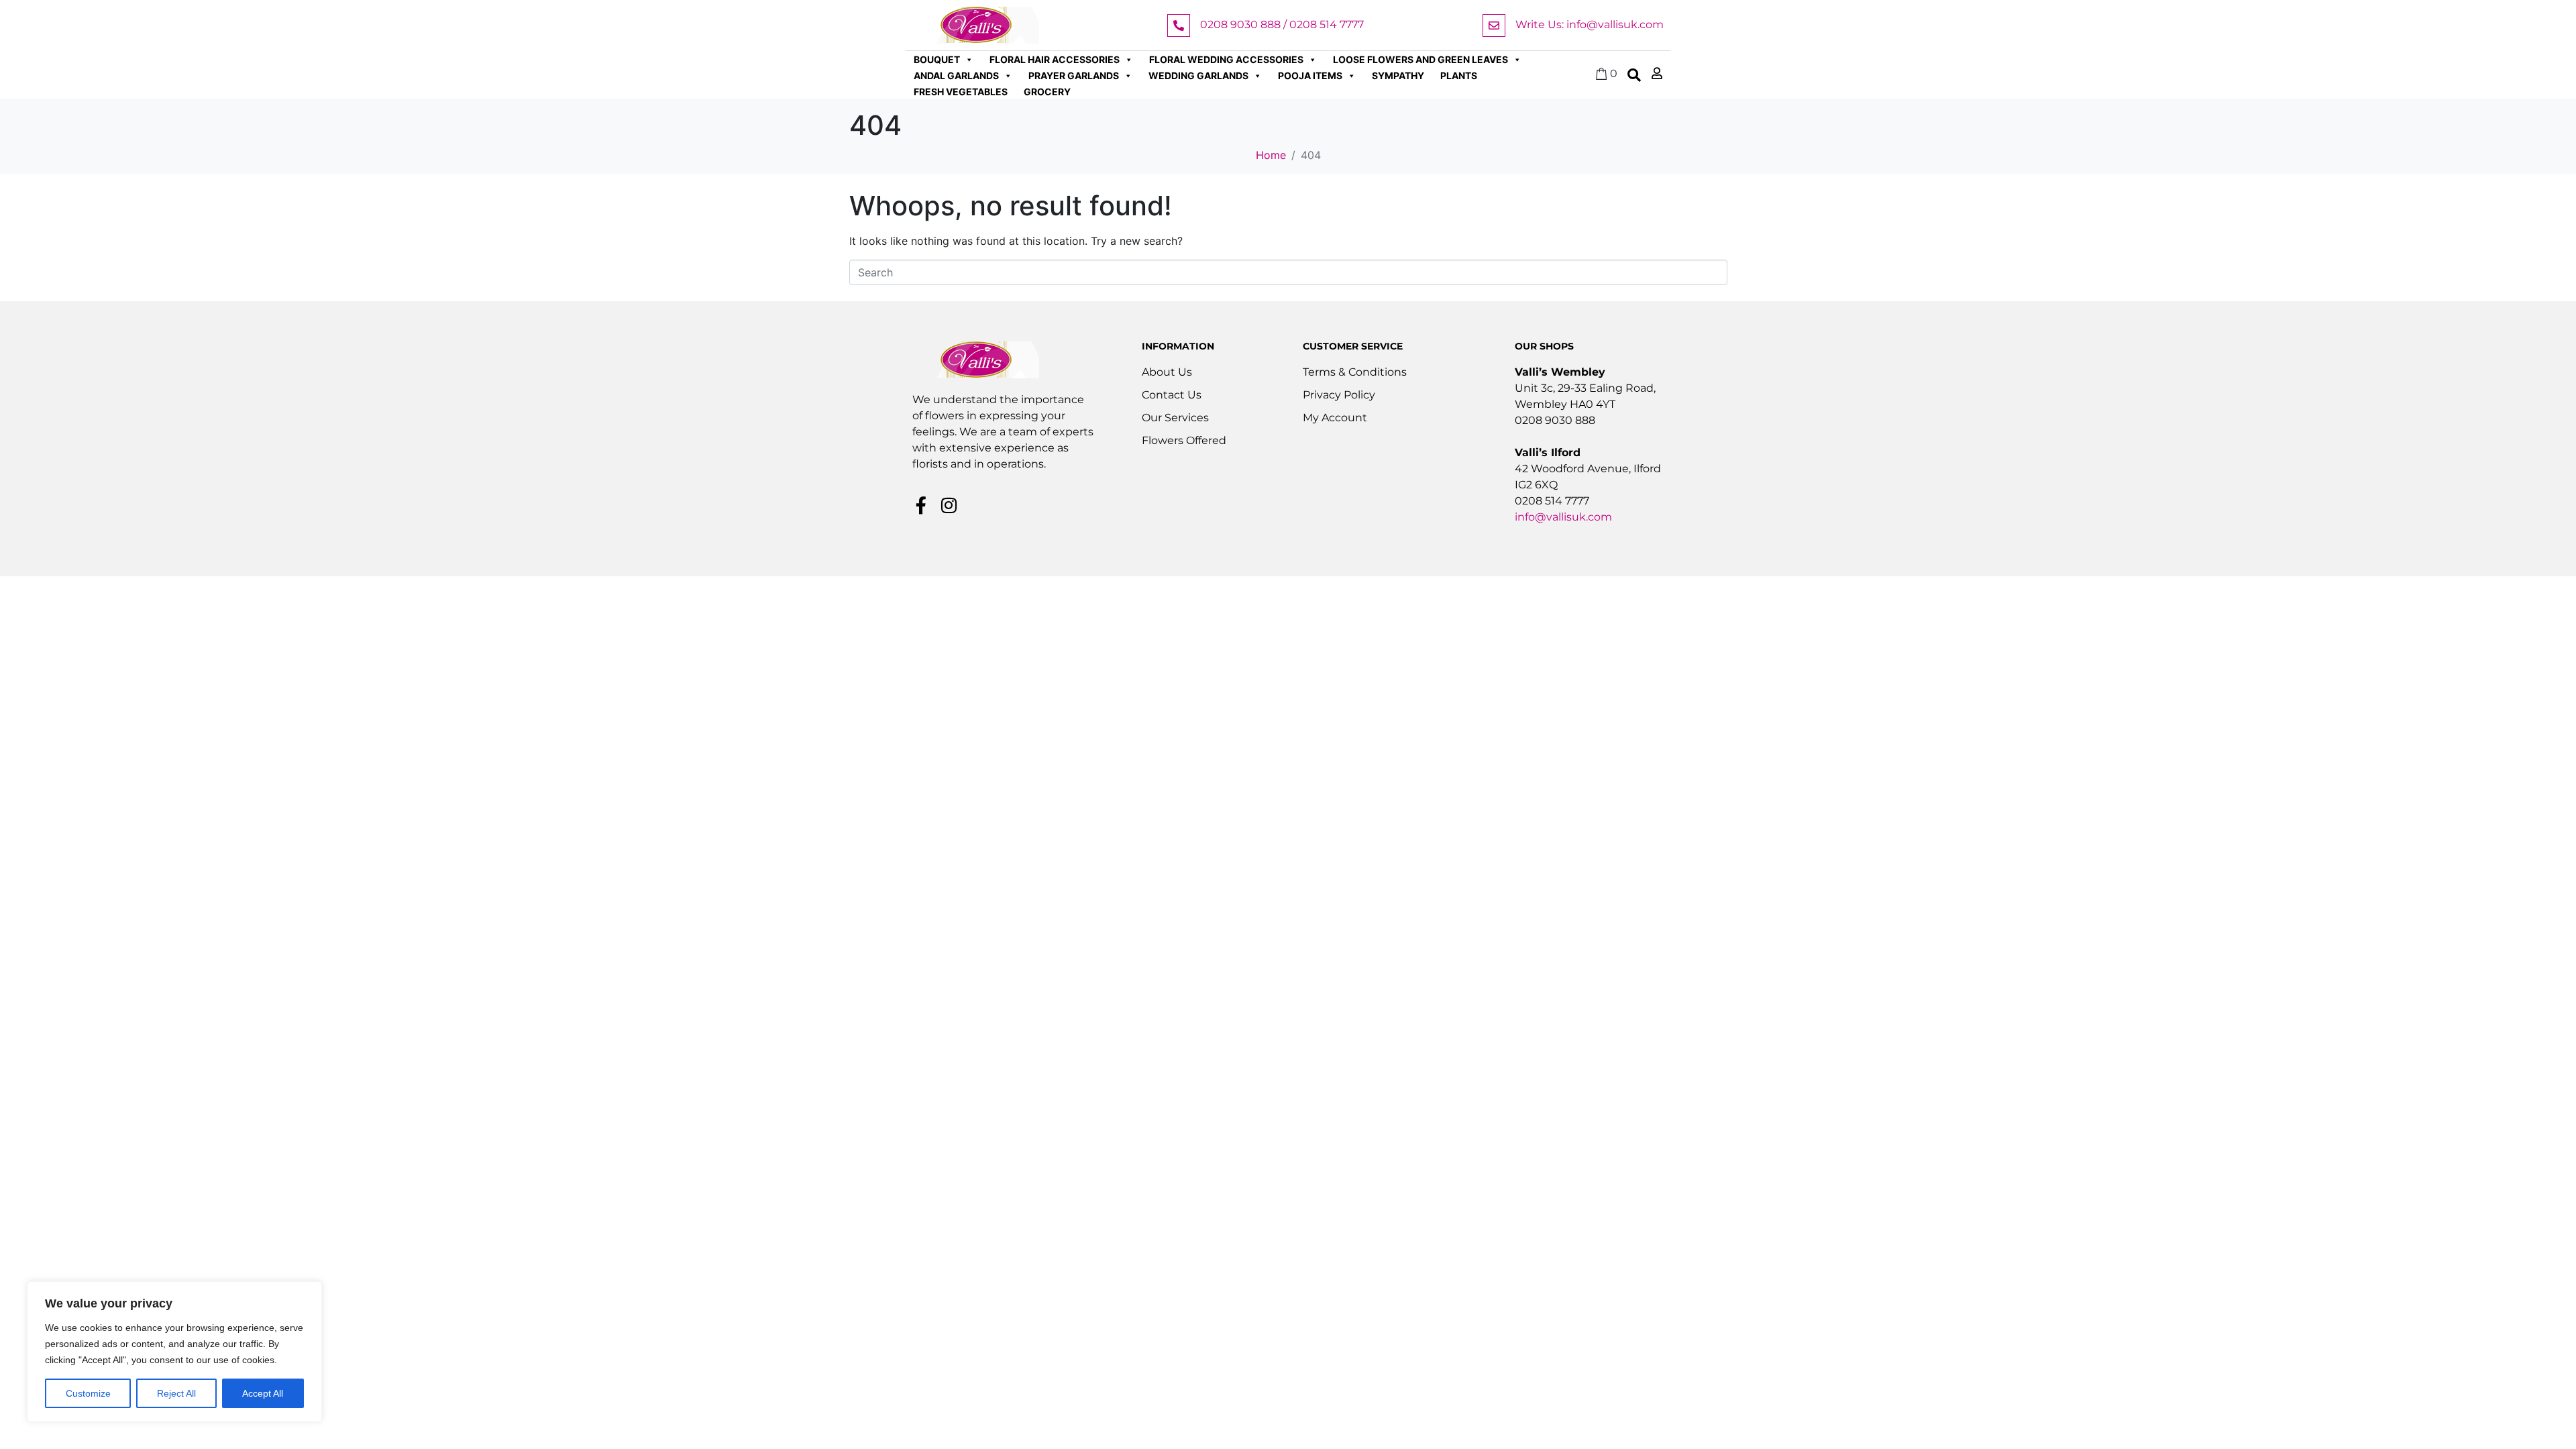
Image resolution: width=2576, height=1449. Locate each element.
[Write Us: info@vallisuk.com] (1494, 25)
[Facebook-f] (921, 505)
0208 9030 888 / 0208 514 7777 (1282, 24)
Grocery (1047, 92)
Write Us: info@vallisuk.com (1590, 24)
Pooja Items (1310, 75)
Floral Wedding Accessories (1226, 59)
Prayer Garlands (1074, 75)
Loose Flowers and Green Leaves (1420, 59)
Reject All (176, 1393)
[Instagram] (949, 505)
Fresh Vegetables (961, 92)
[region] (174, 1352)
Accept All (263, 1393)
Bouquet (937, 59)
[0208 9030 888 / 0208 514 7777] (1179, 25)
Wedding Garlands (1198, 75)
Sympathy (1398, 75)
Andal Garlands (956, 75)
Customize (88, 1393)
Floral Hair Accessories (1055, 59)
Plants (1459, 75)
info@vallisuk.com (1563, 517)
